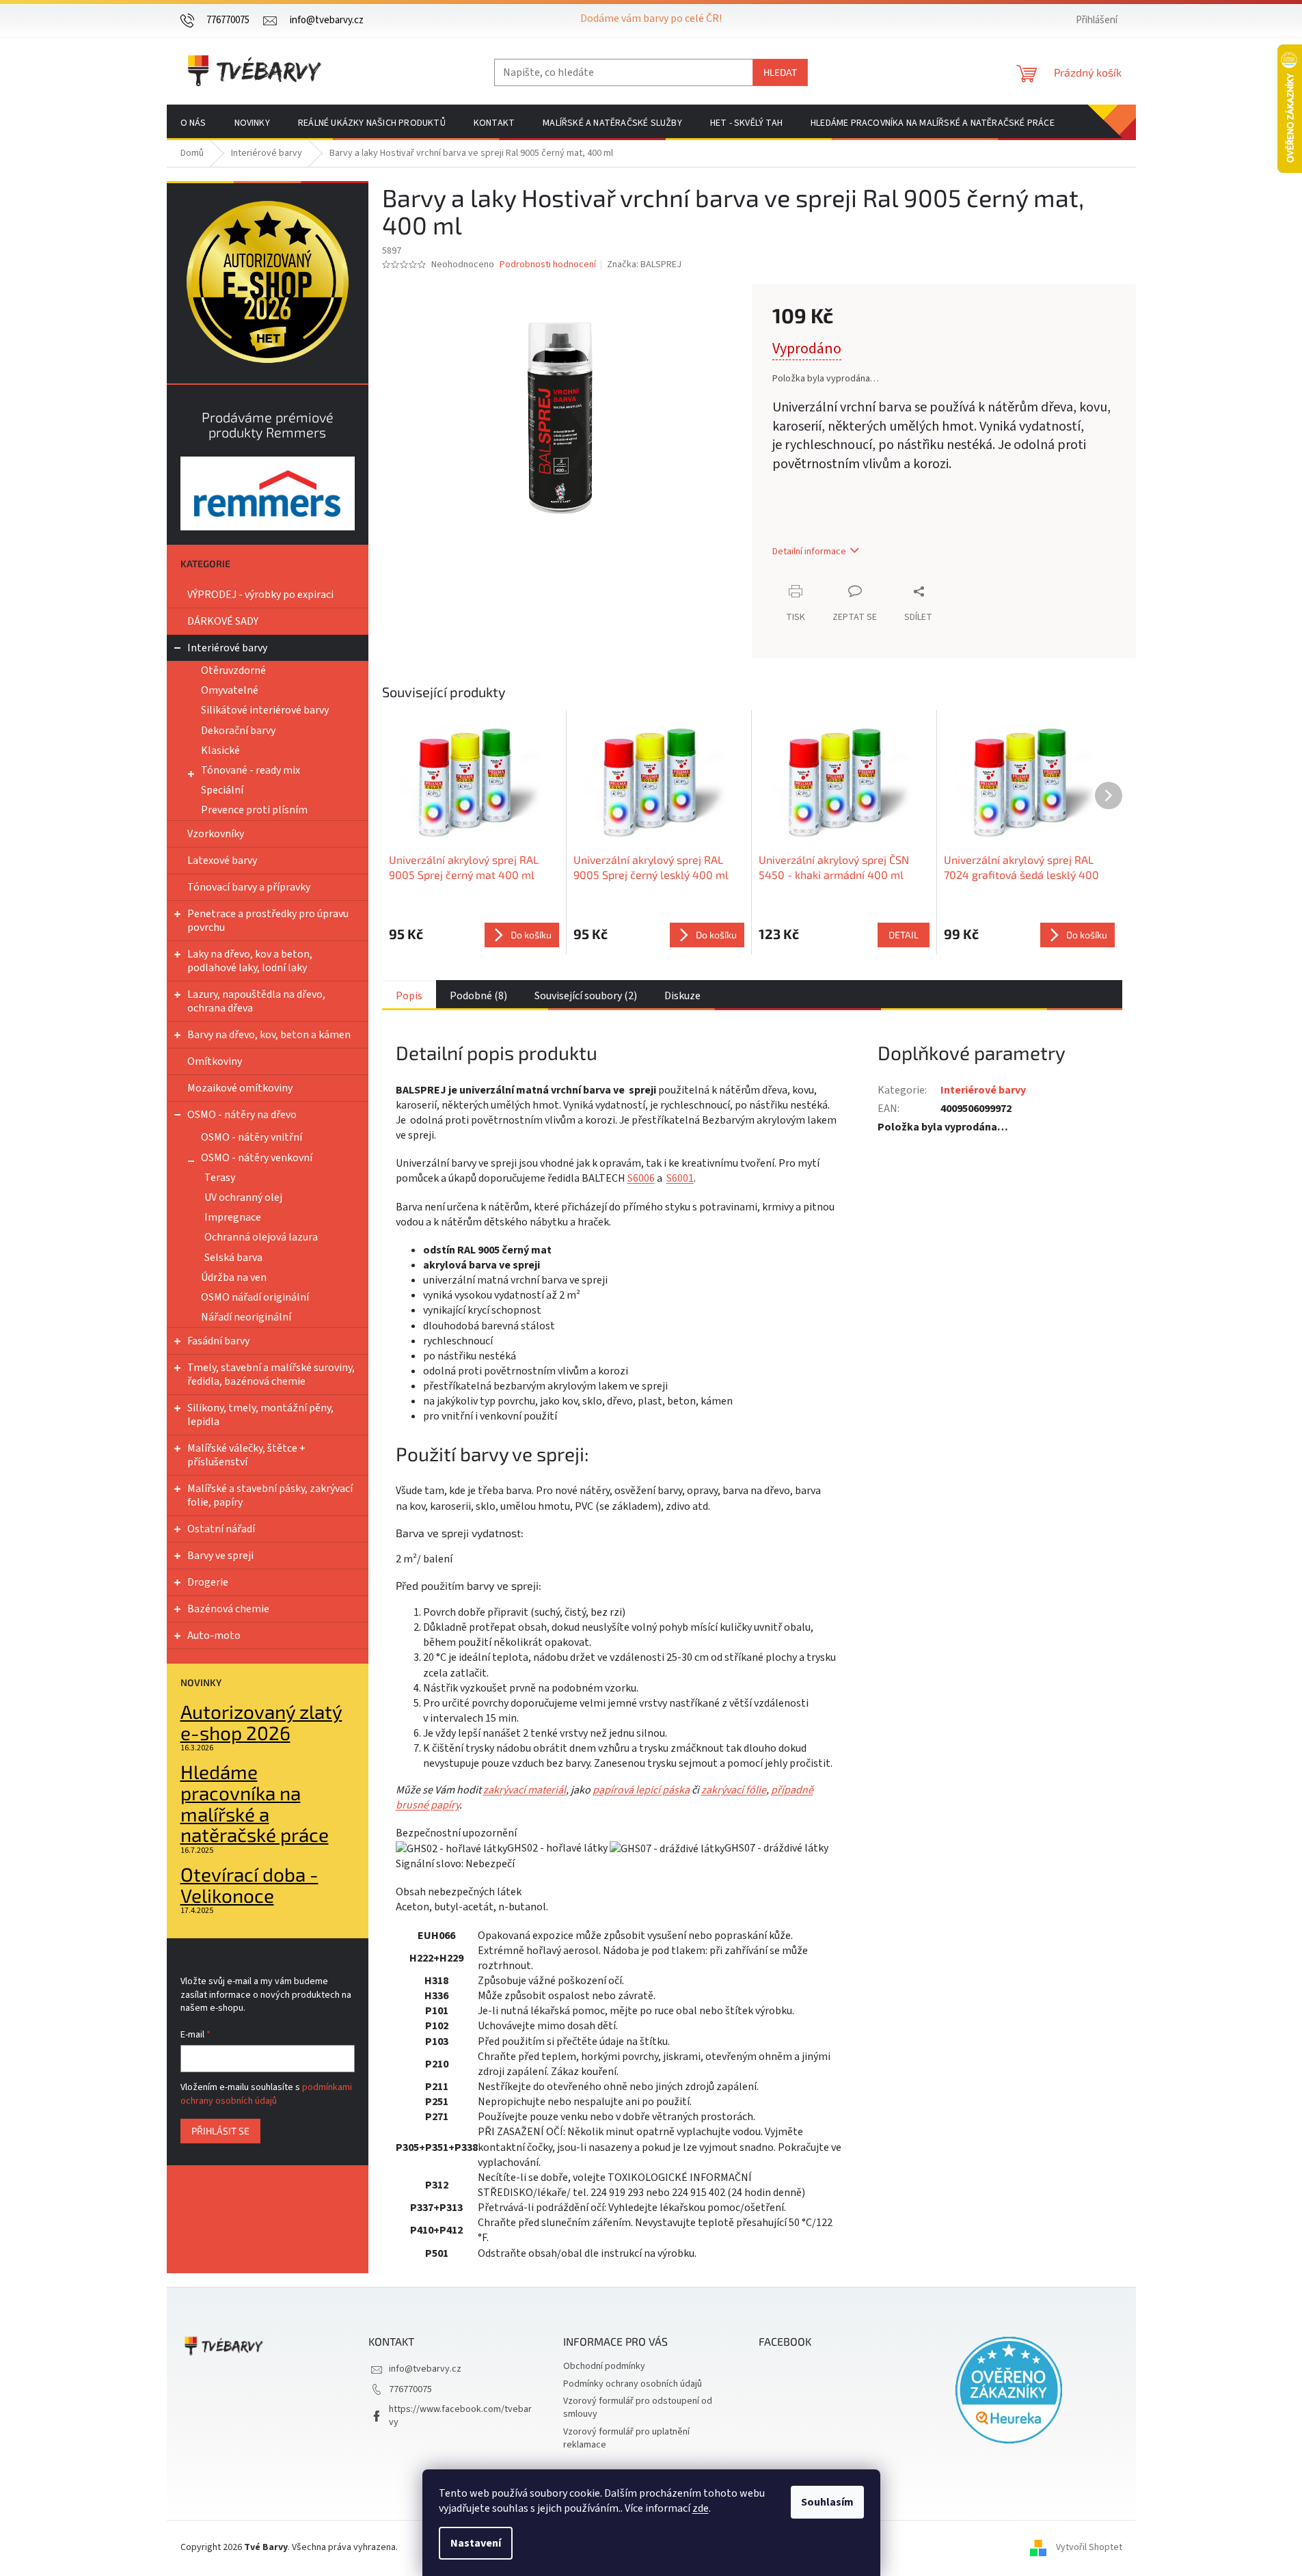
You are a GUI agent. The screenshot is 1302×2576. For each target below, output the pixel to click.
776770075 (410, 2389)
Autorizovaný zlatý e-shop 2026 (261, 1722)
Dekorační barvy (238, 731)
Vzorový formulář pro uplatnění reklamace (626, 2438)
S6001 (680, 1178)
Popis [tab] (409, 996)
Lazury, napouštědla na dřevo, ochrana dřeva (256, 1001)
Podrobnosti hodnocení (548, 265)
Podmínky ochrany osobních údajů (633, 2384)
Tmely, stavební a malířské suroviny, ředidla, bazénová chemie (271, 1374)
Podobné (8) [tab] (478, 996)
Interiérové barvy (227, 648)
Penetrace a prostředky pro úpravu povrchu (268, 921)
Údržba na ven (234, 1277)
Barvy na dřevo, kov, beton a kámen (269, 1035)
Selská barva (233, 1258)
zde (701, 2508)
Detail (904, 935)
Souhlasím (827, 2502)
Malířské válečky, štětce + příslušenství (246, 1455)
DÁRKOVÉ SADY (223, 621)
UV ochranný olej (243, 1197)
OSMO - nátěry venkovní (257, 1158)
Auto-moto (214, 1636)
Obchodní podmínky (604, 2366)
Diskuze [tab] (682, 996)
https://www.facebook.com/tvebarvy (460, 2416)
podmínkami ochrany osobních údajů (266, 2094)
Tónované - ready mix (250, 770)
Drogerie (208, 1582)
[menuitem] (193, 123)
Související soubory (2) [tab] (586, 996)
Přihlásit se (220, 2131)
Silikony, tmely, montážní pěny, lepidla (260, 1415)
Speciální (222, 790)
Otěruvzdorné (233, 670)
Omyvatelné (230, 690)
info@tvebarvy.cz (425, 2369)
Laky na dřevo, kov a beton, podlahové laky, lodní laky (250, 961)
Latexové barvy (222, 860)
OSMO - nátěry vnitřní (252, 1137)
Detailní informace (809, 552)
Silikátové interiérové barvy (265, 710)
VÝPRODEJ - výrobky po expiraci (260, 595)
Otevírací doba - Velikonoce (249, 1885)
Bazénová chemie (228, 1609)
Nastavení (476, 2543)
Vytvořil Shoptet (1089, 2548)
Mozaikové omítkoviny (240, 1088)
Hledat (780, 72)
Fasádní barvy (218, 1341)
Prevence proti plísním (254, 810)
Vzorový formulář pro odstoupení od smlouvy (638, 2408)
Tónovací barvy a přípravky (249, 887)
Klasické (220, 750)
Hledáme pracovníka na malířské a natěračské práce (255, 1803)
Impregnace (233, 1217)
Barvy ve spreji (220, 1556)
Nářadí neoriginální (246, 1317)
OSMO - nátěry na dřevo (242, 1115)
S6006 (641, 1178)
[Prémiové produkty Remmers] (268, 493)
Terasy (220, 1178)
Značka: (644, 265)
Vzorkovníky (216, 834)
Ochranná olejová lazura (261, 1237)
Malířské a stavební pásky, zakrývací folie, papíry (270, 1495)
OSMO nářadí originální (255, 1297)
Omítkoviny (215, 1061)
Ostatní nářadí (221, 1529)
